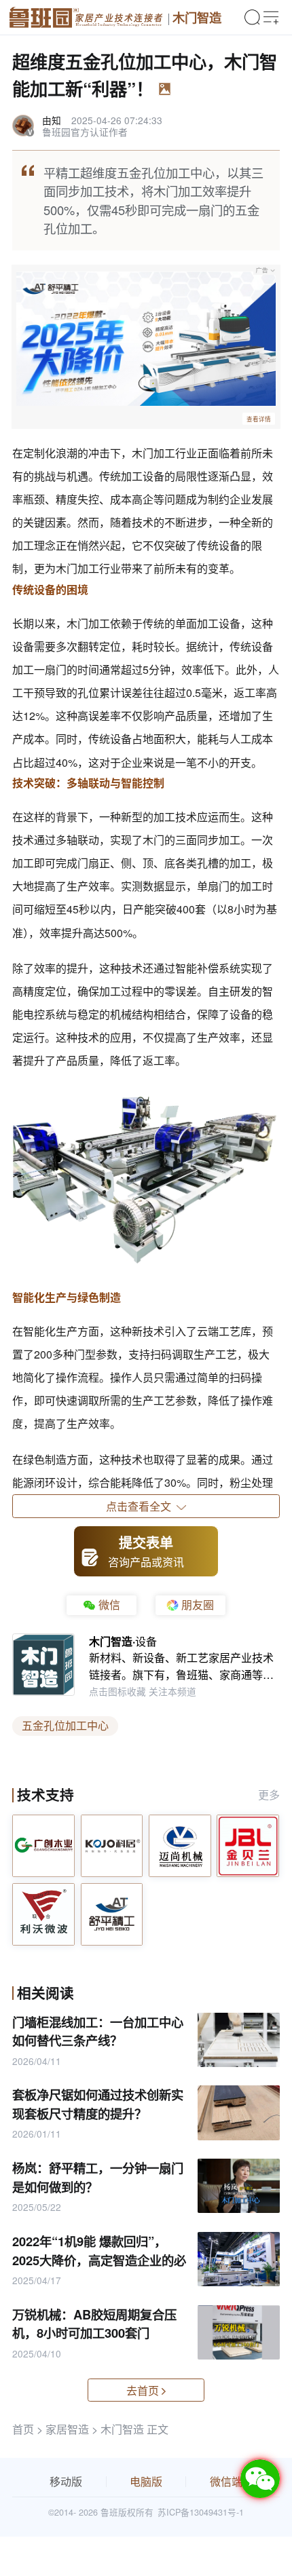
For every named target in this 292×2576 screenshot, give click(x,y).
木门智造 (197, 17)
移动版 (66, 2481)
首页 (23, 2429)
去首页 (143, 2390)
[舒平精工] (112, 1914)
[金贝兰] (248, 1846)
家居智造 (67, 2429)
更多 (269, 1795)
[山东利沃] (43, 1914)
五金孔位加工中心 (65, 1725)
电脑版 (146, 2481)
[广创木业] (43, 1846)
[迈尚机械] (180, 1846)
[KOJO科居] (112, 1846)
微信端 (226, 2481)
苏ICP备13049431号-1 (201, 2512)
